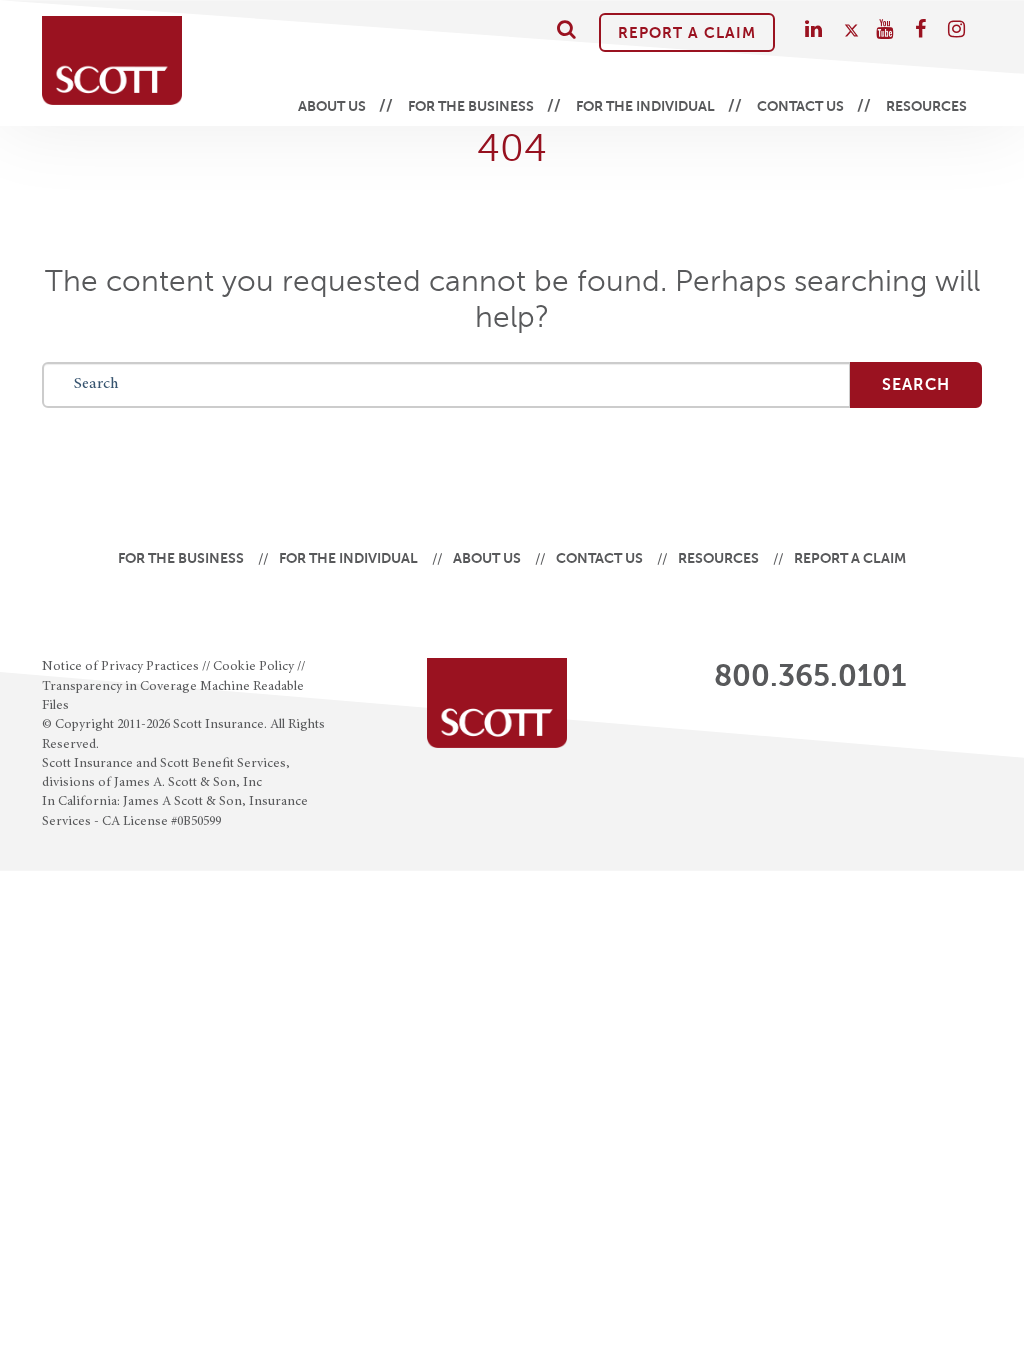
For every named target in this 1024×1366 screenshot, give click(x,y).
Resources (926, 106)
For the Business (471, 106)
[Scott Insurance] (112, 60)
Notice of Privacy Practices (120, 667)
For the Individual (645, 106)
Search (916, 385)
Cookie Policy (253, 667)
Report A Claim (687, 32)
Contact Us (800, 106)
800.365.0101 (810, 676)
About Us (332, 106)
